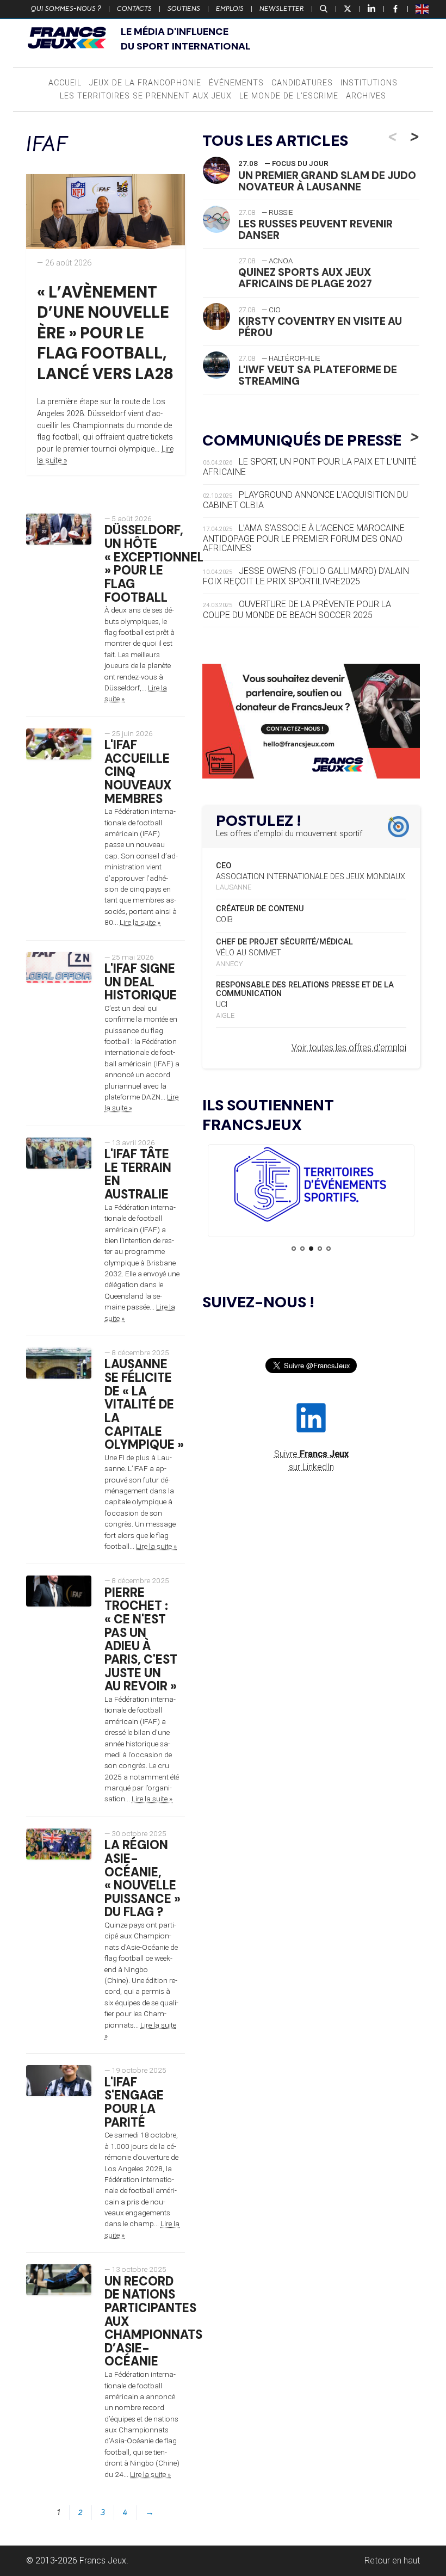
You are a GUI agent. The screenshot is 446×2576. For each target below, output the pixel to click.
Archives (366, 96)
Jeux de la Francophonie (145, 83)
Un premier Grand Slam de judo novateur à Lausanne (327, 181)
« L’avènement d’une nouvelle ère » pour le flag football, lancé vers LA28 (105, 333)
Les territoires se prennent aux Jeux (146, 96)
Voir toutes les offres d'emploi (349, 1048)
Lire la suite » (140, 922)
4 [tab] (320, 1249)
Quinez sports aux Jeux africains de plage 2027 (305, 278)
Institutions (369, 83)
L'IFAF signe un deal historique (141, 982)
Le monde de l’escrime (289, 96)
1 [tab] (294, 1249)
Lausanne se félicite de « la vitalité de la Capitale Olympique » (144, 1404)
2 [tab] (302, 1249)
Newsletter (282, 9)
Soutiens (184, 9)
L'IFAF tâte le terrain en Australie (138, 1174)
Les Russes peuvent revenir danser (315, 230)
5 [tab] (329, 1249)
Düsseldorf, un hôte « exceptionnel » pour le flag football (154, 564)
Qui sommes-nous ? (66, 9)
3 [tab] (311, 1249)
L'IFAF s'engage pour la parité (134, 2102)
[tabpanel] (311, 1186)
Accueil (65, 83)
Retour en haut (392, 2560)
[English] (423, 9)
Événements (236, 83)
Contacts (134, 9)
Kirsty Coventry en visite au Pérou (320, 327)
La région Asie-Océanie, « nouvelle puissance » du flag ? (143, 1879)
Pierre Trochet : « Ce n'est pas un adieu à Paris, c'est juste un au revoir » (141, 1639)
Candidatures (302, 83)
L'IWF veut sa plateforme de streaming (318, 375)
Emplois (230, 9)
